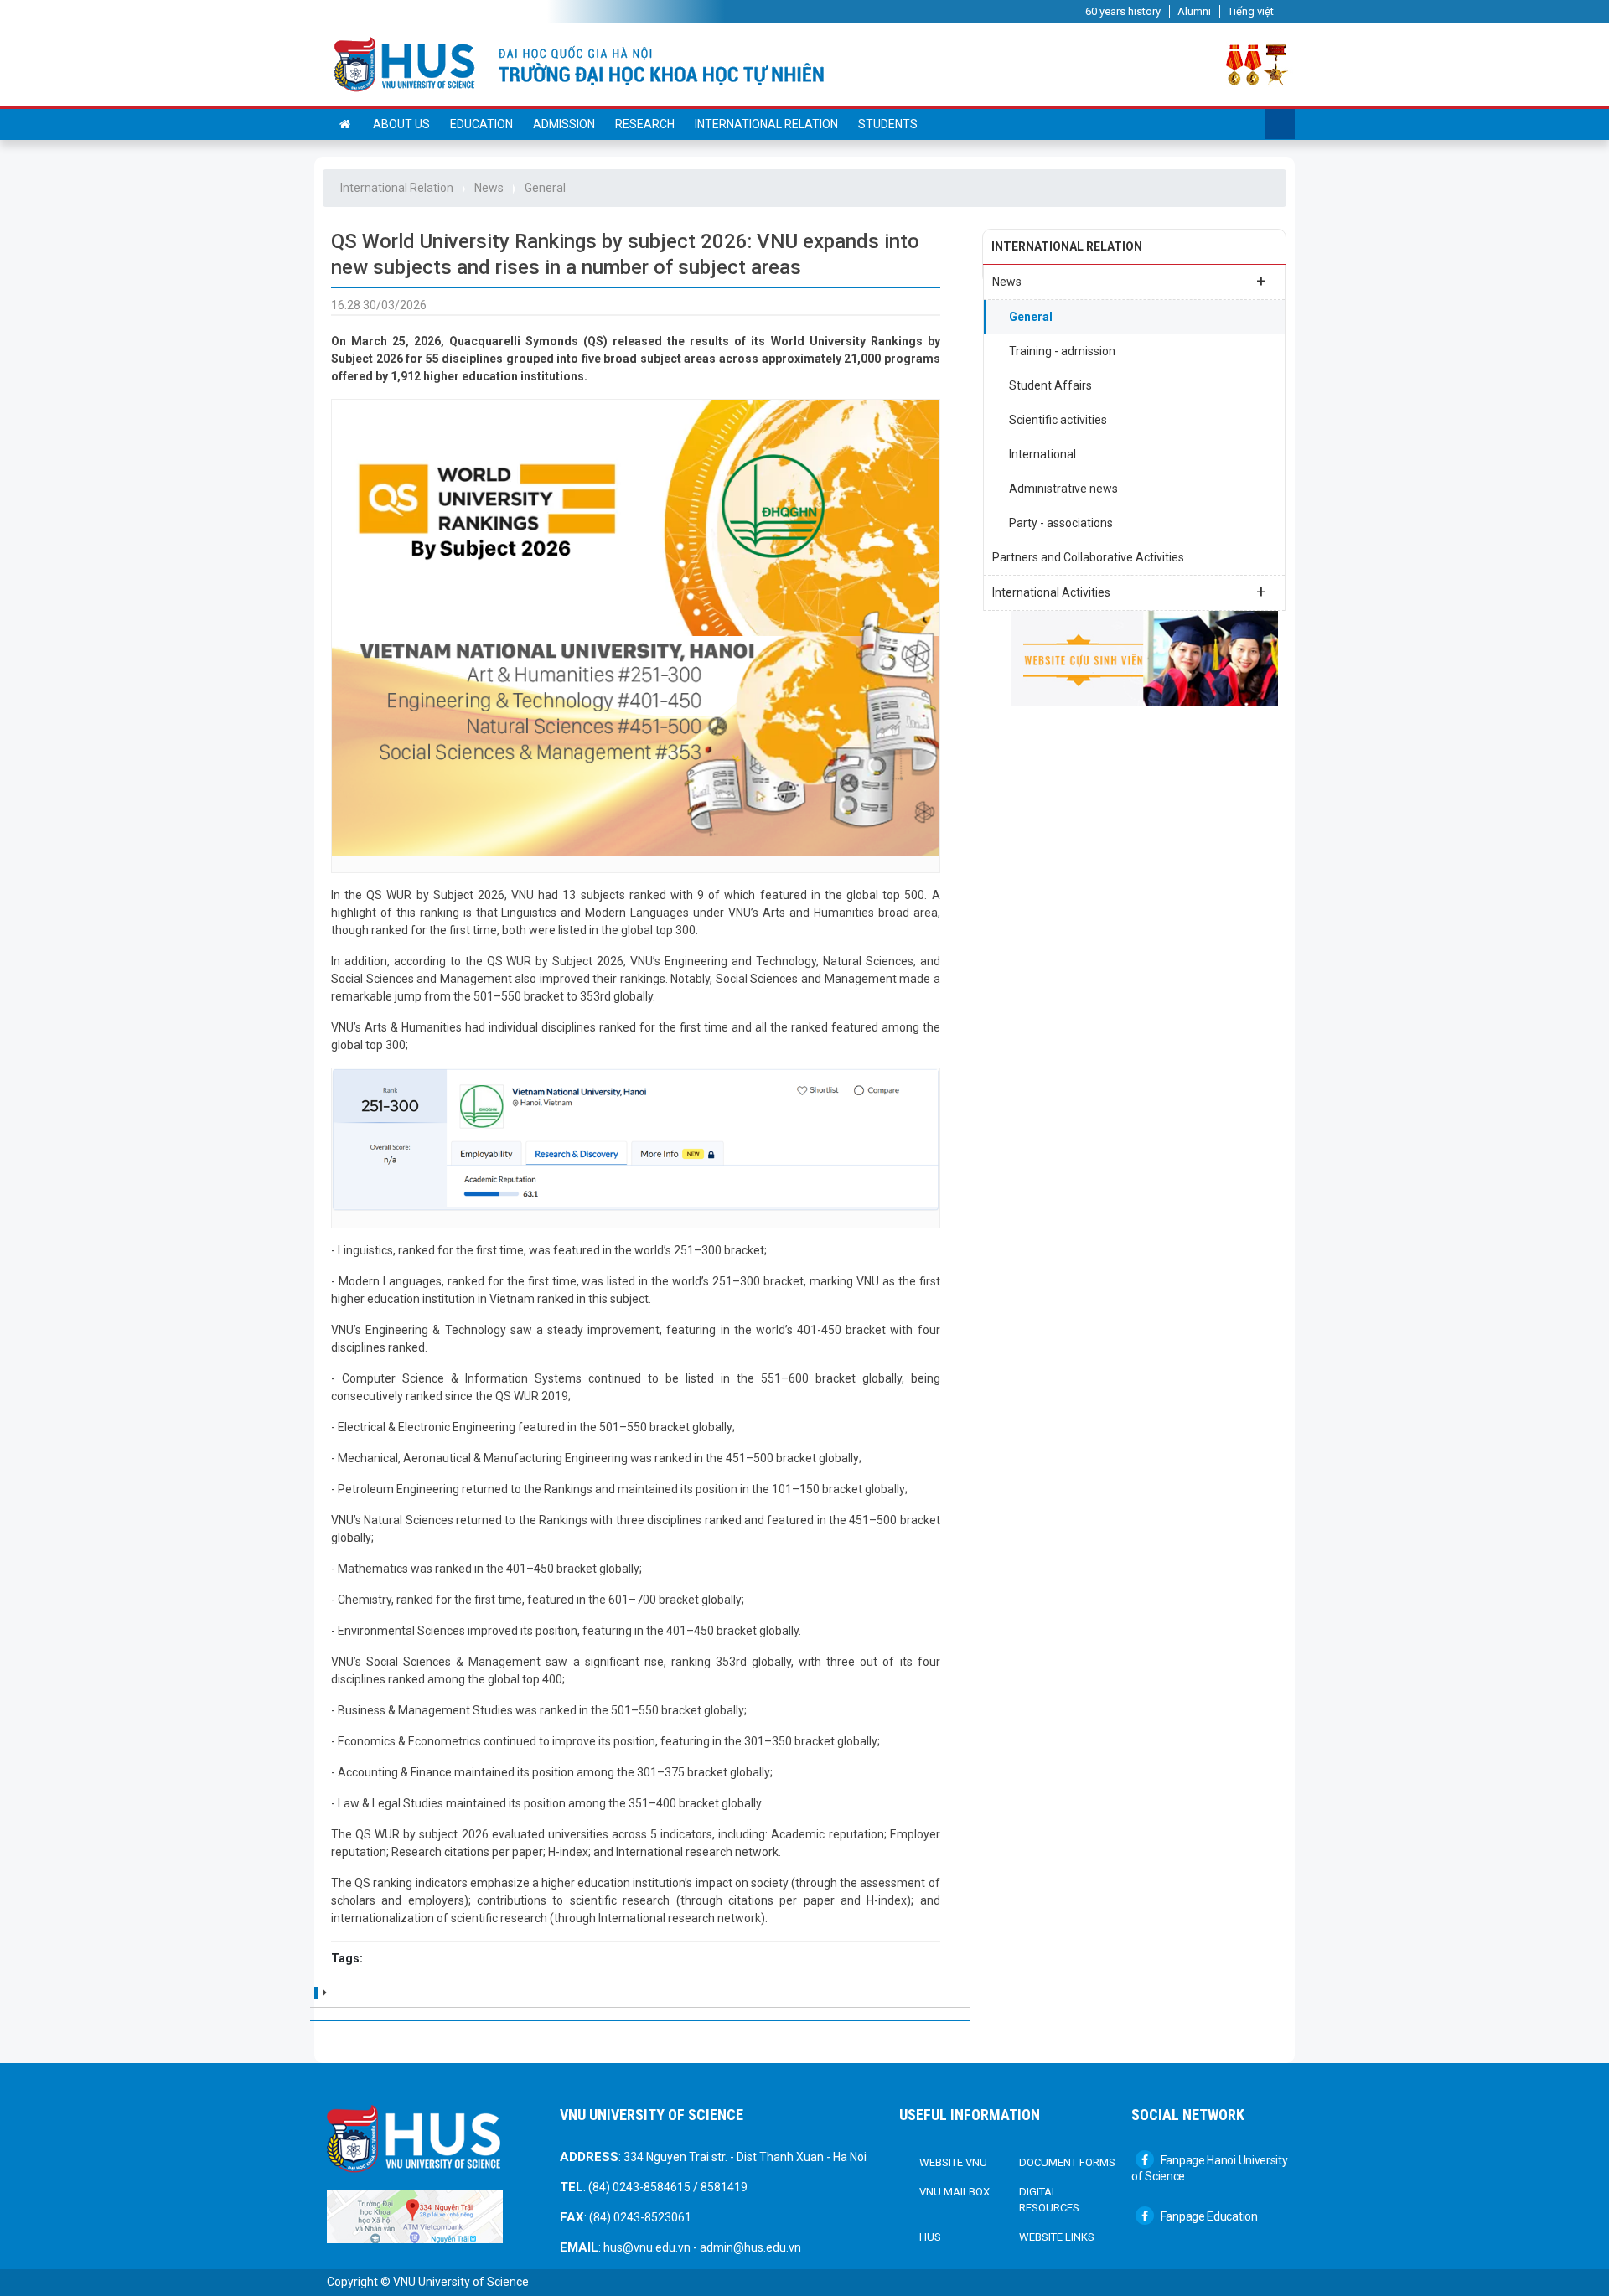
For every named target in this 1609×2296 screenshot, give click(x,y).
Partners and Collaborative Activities (1088, 557)
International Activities (1129, 592)
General (545, 188)
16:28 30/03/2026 (379, 305)
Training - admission (1062, 351)
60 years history (1123, 11)
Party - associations (1061, 523)
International (1042, 454)
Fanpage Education (1208, 2216)
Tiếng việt (1251, 11)
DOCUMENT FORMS (1067, 2162)
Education (481, 124)
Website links (1057, 2237)
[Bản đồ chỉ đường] (415, 2216)
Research (645, 124)
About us (401, 124)
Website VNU (953, 2162)
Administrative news (1063, 489)
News (489, 188)
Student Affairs (1050, 385)
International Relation (766, 124)
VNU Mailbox (955, 2192)
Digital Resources (1049, 2200)
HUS (930, 2237)
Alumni (1194, 11)
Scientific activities (1058, 420)
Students (888, 124)
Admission (564, 124)
